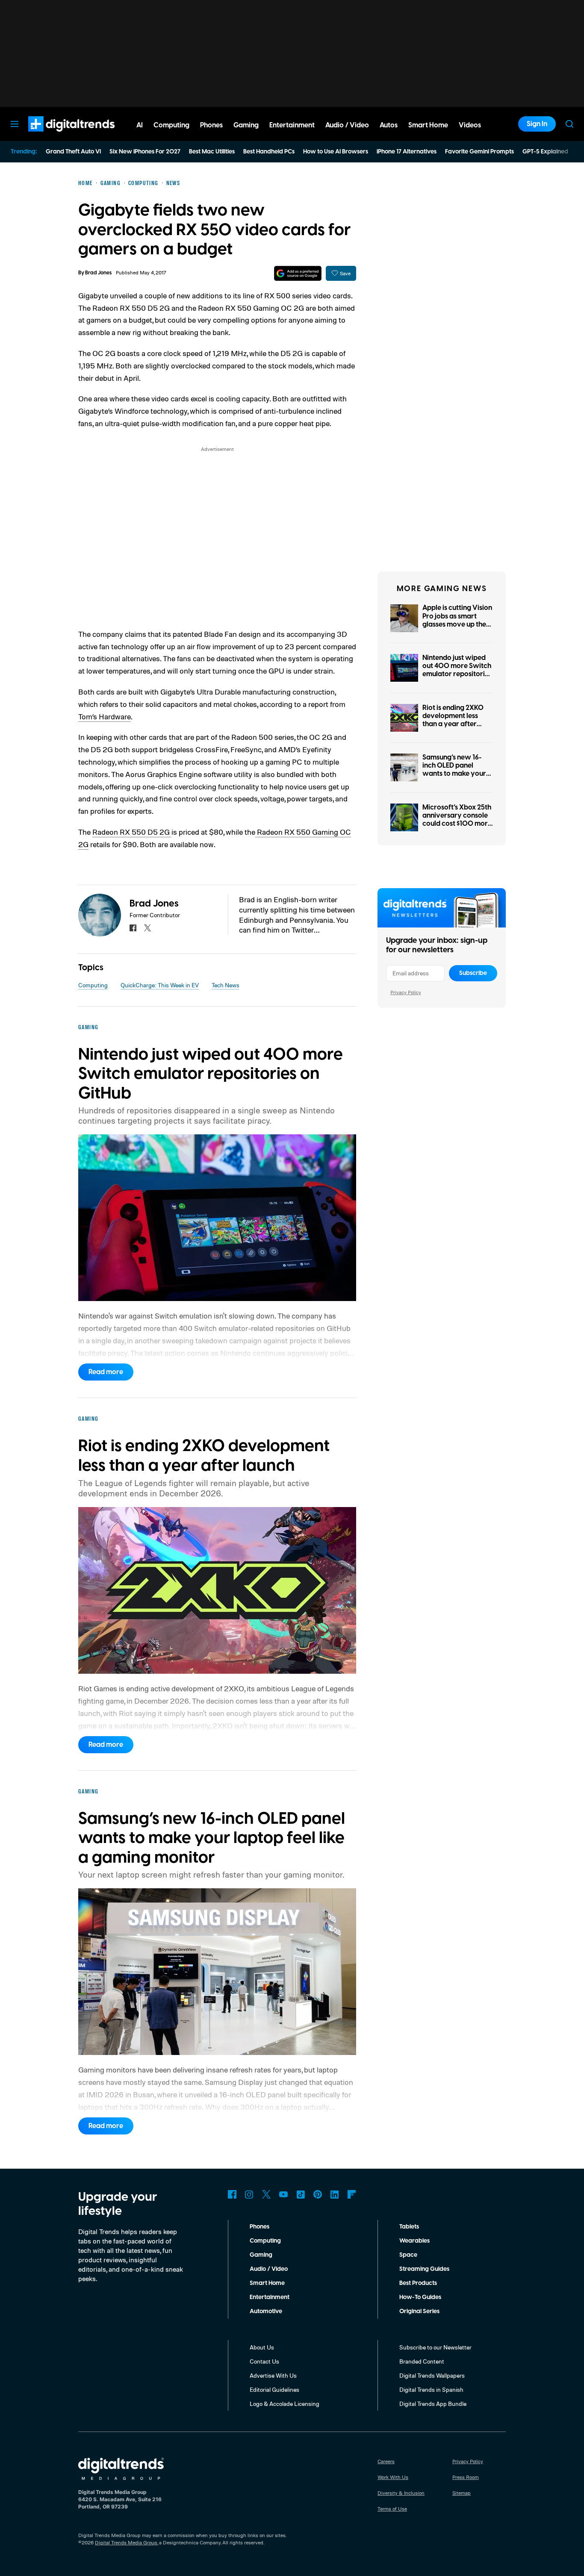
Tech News (226, 985)
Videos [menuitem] (470, 125)
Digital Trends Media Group (126, 2542)
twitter (147, 928)
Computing (93, 985)
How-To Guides (420, 2297)
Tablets (409, 2227)
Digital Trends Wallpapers (432, 2375)
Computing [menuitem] (171, 125)
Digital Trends (56, 136)
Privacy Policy (406, 992)
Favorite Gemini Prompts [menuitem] (479, 152)
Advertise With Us (273, 2375)
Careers (386, 2461)
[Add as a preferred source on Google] (298, 273)
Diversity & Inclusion (401, 2493)
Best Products (418, 2283)
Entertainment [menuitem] (292, 125)
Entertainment (270, 2297)
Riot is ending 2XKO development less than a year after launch (453, 720)
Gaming (261, 2255)
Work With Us (393, 2477)
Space (408, 2255)
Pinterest (318, 2194)
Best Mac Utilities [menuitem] (212, 152)
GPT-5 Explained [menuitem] (545, 152)
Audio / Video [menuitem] (347, 125)
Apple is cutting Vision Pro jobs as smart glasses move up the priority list (457, 620)
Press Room (466, 2477)
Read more (106, 1372)
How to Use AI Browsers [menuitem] (336, 152)
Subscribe (473, 973)
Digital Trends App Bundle (433, 2404)
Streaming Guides (424, 2269)
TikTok (301, 2194)
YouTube (283, 2194)
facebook (133, 928)
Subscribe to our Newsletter (435, 2347)
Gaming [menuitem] (246, 125)
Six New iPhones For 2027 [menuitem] (145, 152)
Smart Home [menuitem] (428, 125)
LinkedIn (335, 2194)
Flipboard (352, 2194)
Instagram (249, 2194)
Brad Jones (98, 273)
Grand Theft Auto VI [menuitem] (73, 152)
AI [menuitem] (140, 125)
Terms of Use (392, 2509)
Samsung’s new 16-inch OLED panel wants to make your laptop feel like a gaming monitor (454, 774)
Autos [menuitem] (389, 125)
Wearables (414, 2241)
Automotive (266, 2311)
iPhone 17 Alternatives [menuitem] (407, 152)
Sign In (537, 124)
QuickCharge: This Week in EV (160, 985)
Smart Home (267, 2283)
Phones (260, 2227)
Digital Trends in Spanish (431, 2389)
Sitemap (462, 2493)
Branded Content (422, 2361)
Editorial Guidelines (274, 2389)
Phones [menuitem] (211, 125)
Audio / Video (269, 2269)
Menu (15, 124)
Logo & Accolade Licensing (285, 2404)
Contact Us (264, 2361)
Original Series (419, 2311)
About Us (262, 2347)
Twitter (266, 2194)
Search (569, 124)
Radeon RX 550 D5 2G (132, 832)
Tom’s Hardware (105, 716)
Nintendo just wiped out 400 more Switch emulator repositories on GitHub (457, 670)
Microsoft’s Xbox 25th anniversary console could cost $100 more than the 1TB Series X (457, 820)
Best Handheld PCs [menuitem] (269, 152)
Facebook (232, 2194)
